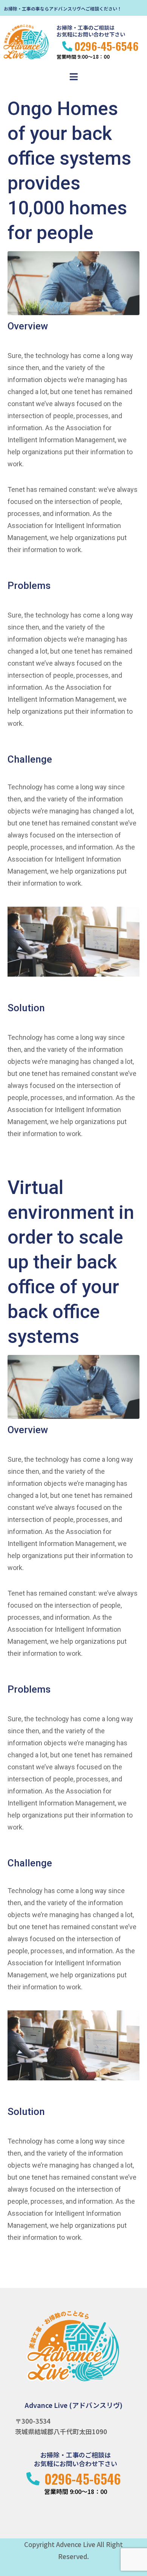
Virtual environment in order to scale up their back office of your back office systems (71, 1262)
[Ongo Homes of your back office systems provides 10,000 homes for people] (73, 283)
